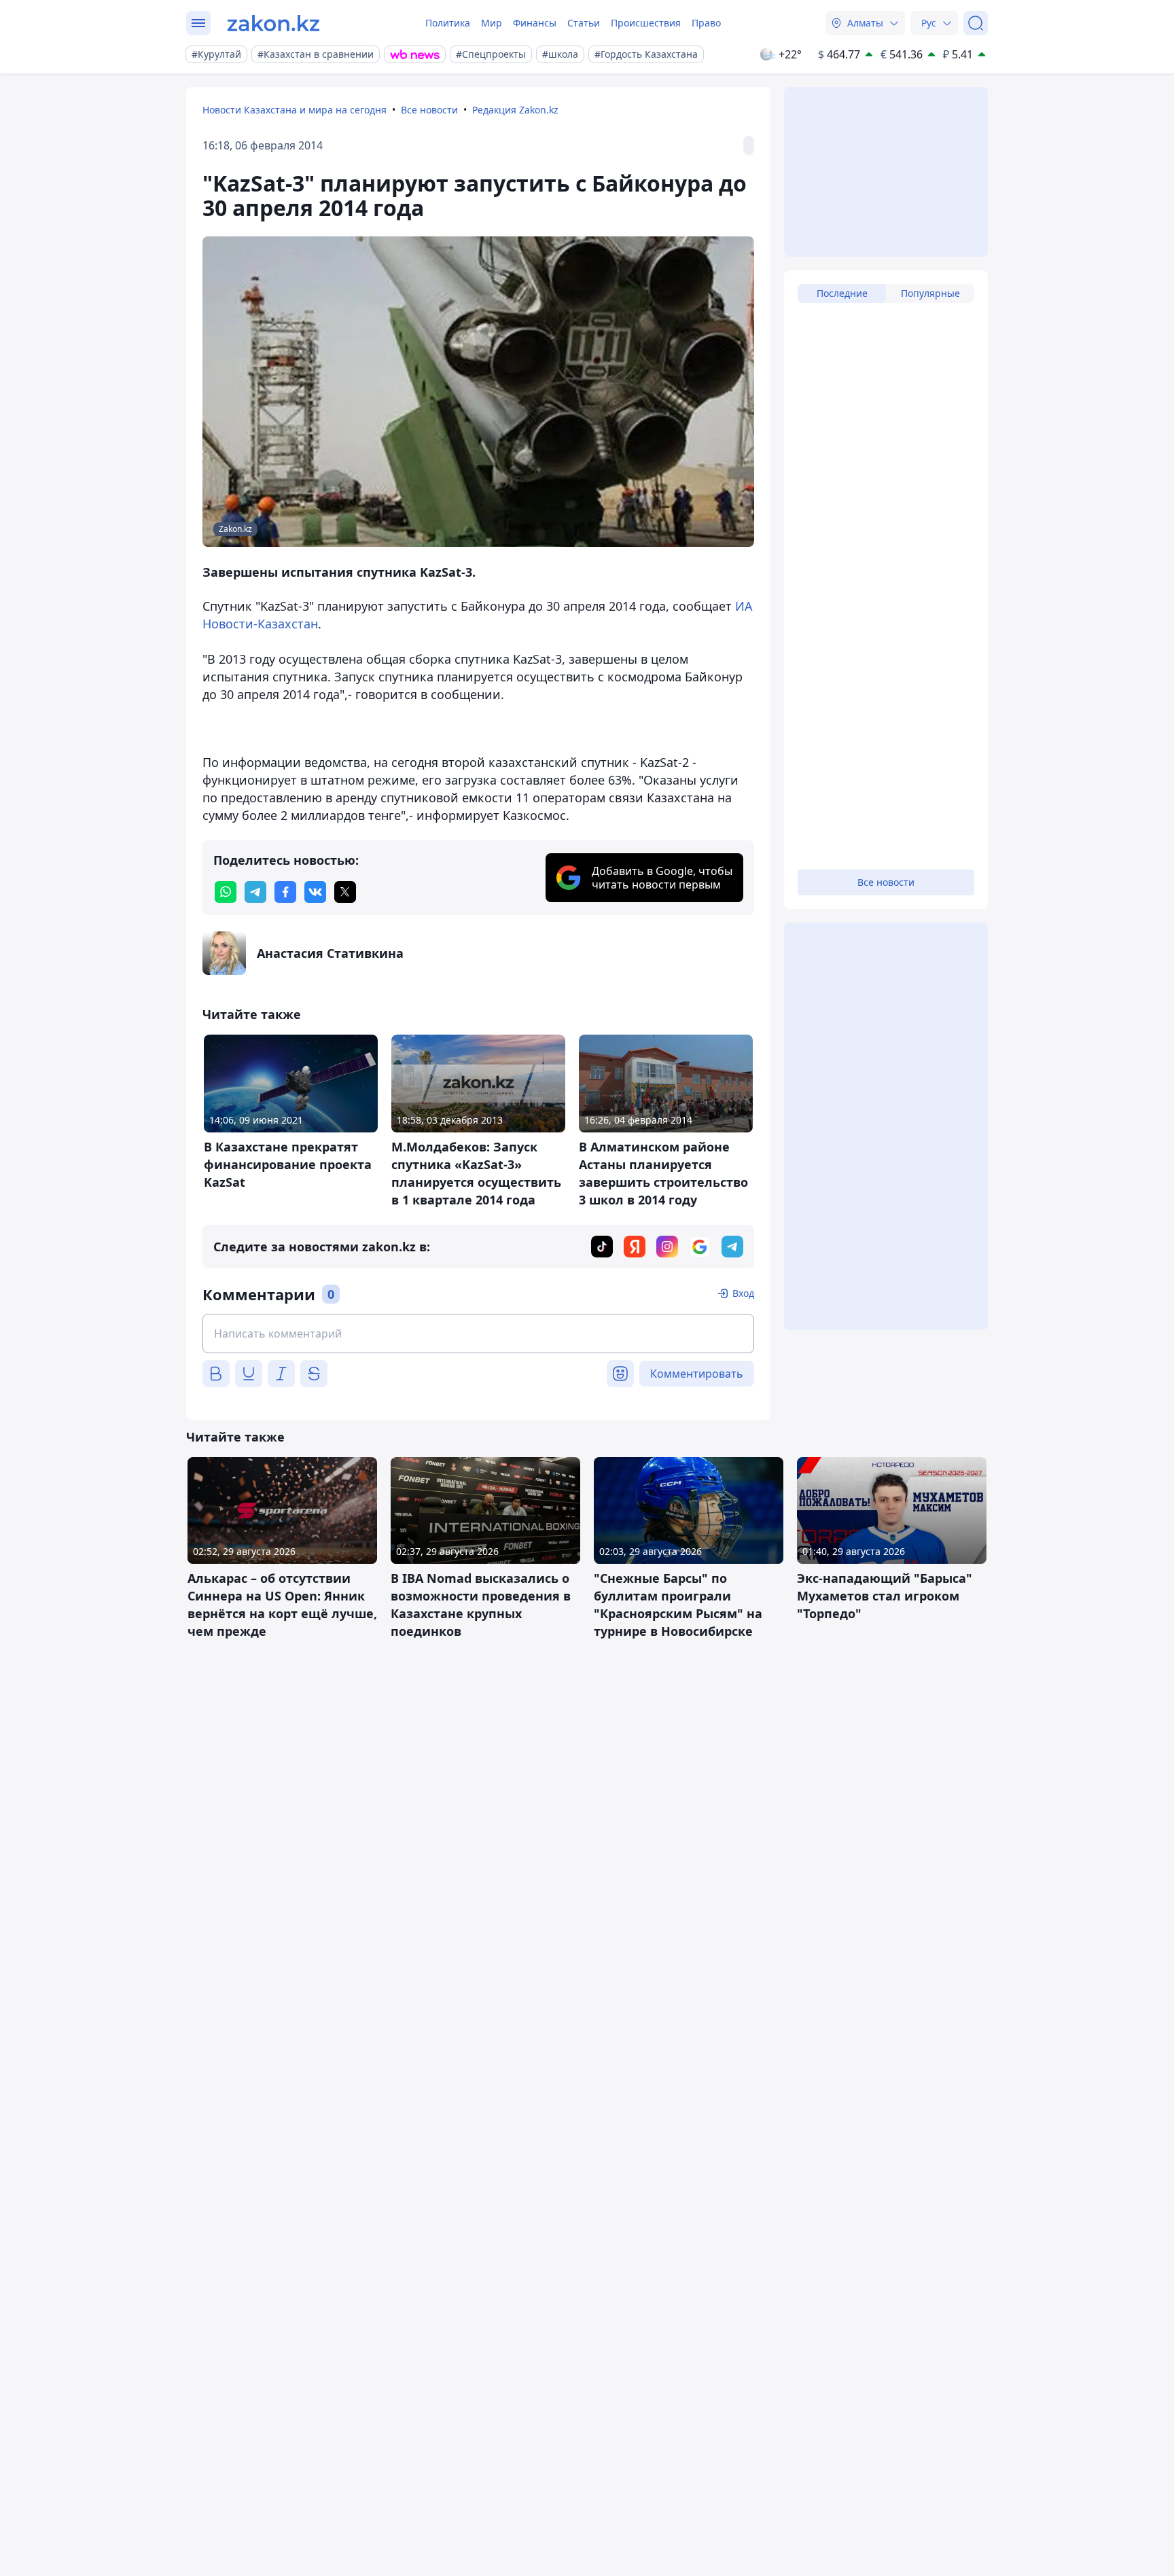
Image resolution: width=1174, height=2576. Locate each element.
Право (706, 23)
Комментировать (697, 1374)
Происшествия (646, 23)
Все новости (429, 110)
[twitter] (345, 892)
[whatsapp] (226, 892)
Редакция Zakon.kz (515, 110)
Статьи (584, 23)
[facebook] (285, 892)
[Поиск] (976, 23)
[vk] (315, 892)
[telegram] (255, 892)
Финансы (535, 23)
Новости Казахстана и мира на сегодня (295, 110)
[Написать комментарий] (478, 1334)
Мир (492, 23)
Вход (743, 1293)
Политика (448, 23)
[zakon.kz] (273, 23)
